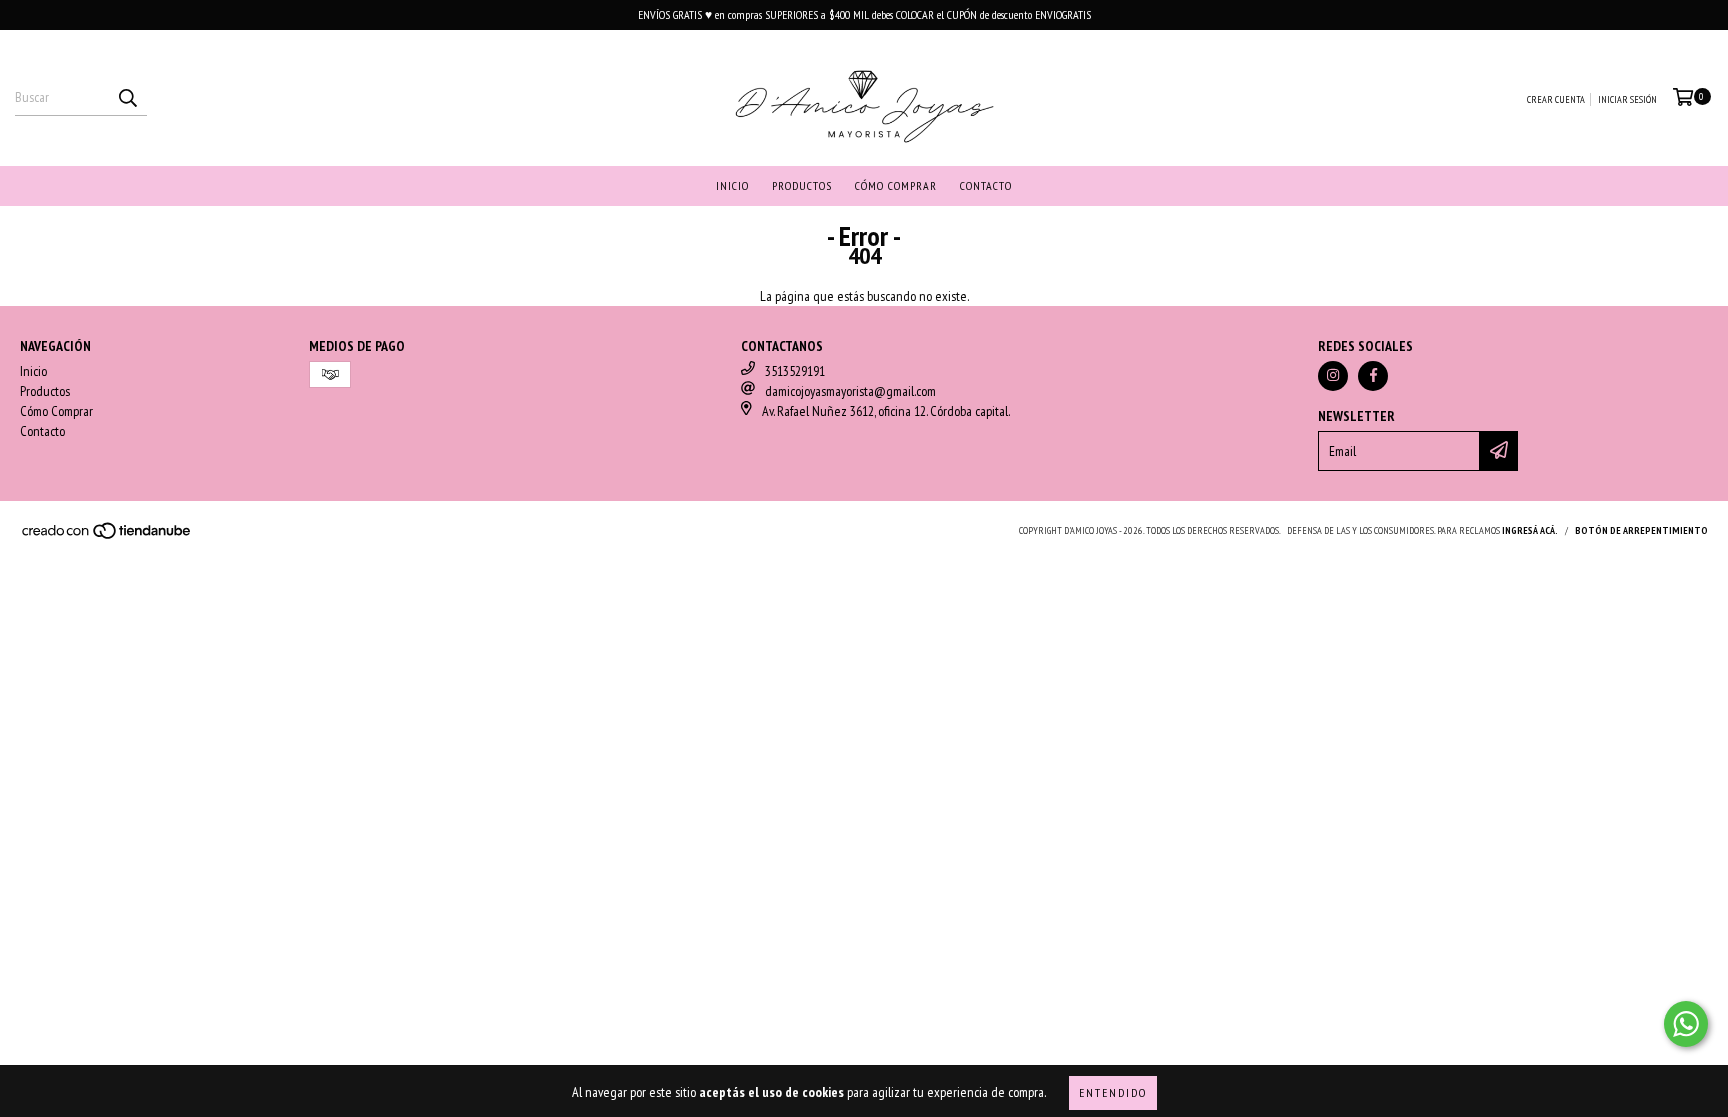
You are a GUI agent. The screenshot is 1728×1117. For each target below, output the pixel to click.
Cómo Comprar (896, 185)
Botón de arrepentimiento (1641, 530)
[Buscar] (127, 98)
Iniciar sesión (1627, 99)
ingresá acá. (1530, 530)
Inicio (732, 185)
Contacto (986, 185)
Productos (802, 185)
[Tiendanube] (107, 536)
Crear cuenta (1556, 99)
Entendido (1113, 1092)
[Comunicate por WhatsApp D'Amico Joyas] (1686, 1024)
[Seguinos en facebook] (1373, 376)
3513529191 (795, 371)
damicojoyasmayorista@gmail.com (850, 391)
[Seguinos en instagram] (1333, 376)
